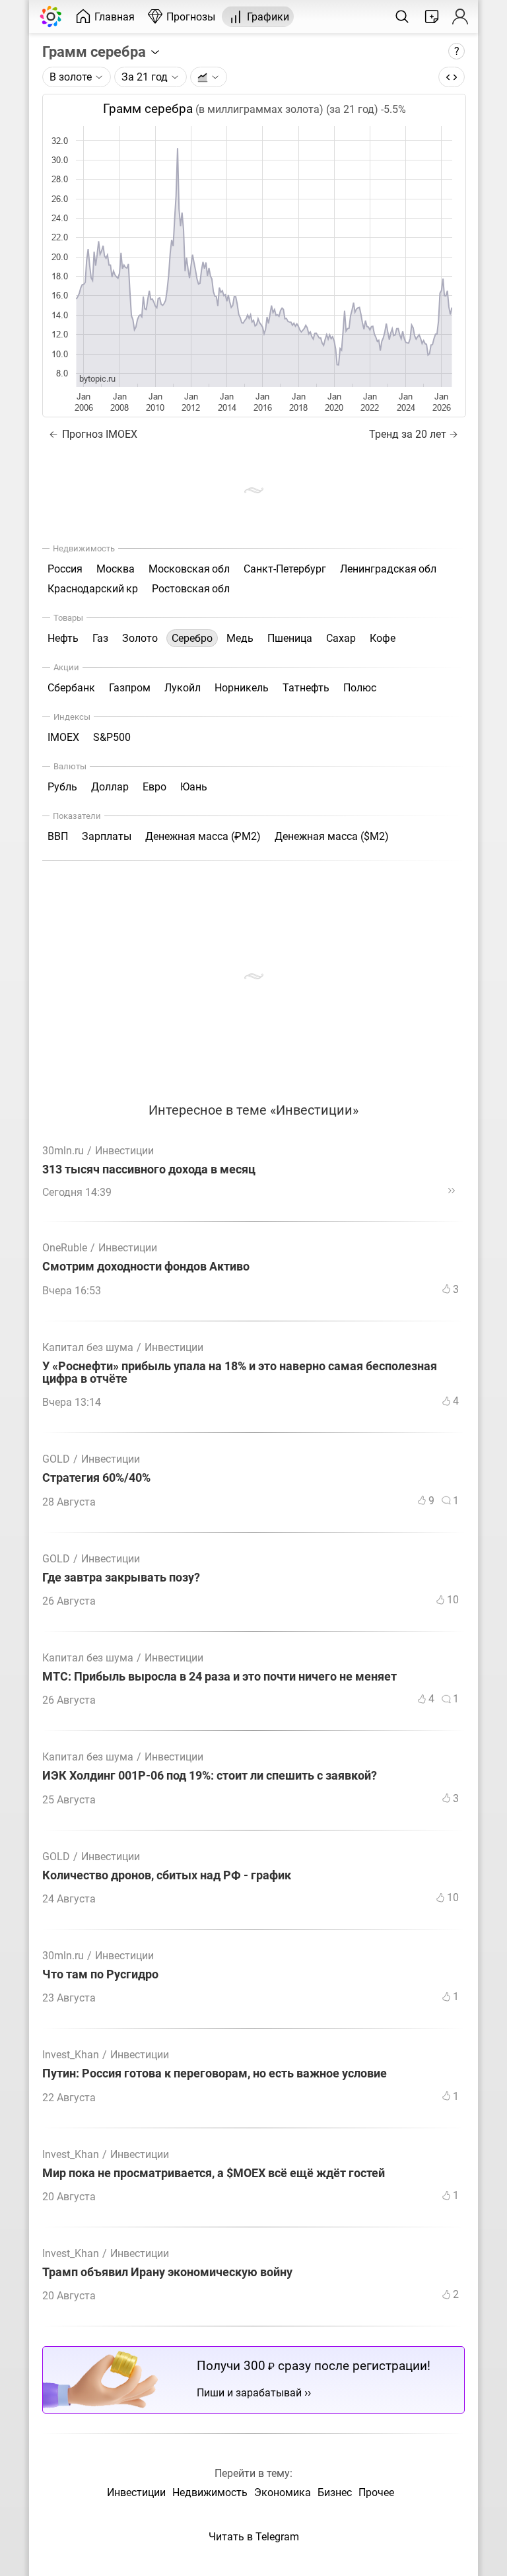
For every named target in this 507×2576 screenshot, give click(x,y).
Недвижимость (210, 2492)
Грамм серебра (96, 52)
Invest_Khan (71, 2055)
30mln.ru (63, 1151)
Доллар (110, 787)
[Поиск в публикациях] (402, 17)
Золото (140, 638)
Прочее (376, 2492)
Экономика (283, 2492)
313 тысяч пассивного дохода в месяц (149, 1170)
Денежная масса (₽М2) (203, 836)
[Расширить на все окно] (452, 77)
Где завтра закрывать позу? (121, 1578)
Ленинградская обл (388, 569)
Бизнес (335, 2492)
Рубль (62, 787)
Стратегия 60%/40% (96, 1478)
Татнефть (306, 688)
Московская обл (189, 569)
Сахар (341, 638)
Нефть (63, 638)
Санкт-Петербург (285, 569)
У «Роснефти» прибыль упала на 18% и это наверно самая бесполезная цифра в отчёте (240, 1373)
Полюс (360, 688)
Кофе (383, 638)
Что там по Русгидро (100, 1975)
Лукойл (183, 688)
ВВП (58, 836)
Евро (154, 787)
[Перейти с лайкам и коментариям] (452, 1191)
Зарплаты (107, 836)
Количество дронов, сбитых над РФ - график (167, 1876)
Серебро (192, 638)
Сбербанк (71, 688)
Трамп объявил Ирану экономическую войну (167, 2273)
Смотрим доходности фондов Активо (146, 1267)
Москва (116, 569)
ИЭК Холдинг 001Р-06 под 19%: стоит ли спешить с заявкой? (210, 1776)
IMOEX (63, 737)
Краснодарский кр (93, 589)
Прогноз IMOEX (98, 434)
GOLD (56, 1459)
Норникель (242, 688)
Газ (100, 638)
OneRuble (65, 1248)
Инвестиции (124, 1151)
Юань (194, 787)
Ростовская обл (191, 589)
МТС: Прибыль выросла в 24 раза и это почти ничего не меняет (220, 1677)
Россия (65, 569)
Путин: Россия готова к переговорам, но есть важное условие (215, 2074)
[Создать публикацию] (432, 17)
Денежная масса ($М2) (332, 836)
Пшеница (290, 638)
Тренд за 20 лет (408, 434)
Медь (240, 638)
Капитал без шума (88, 1347)
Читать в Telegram (254, 2537)
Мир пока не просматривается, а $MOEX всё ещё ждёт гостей (214, 2174)
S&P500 (112, 737)
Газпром (130, 688)
